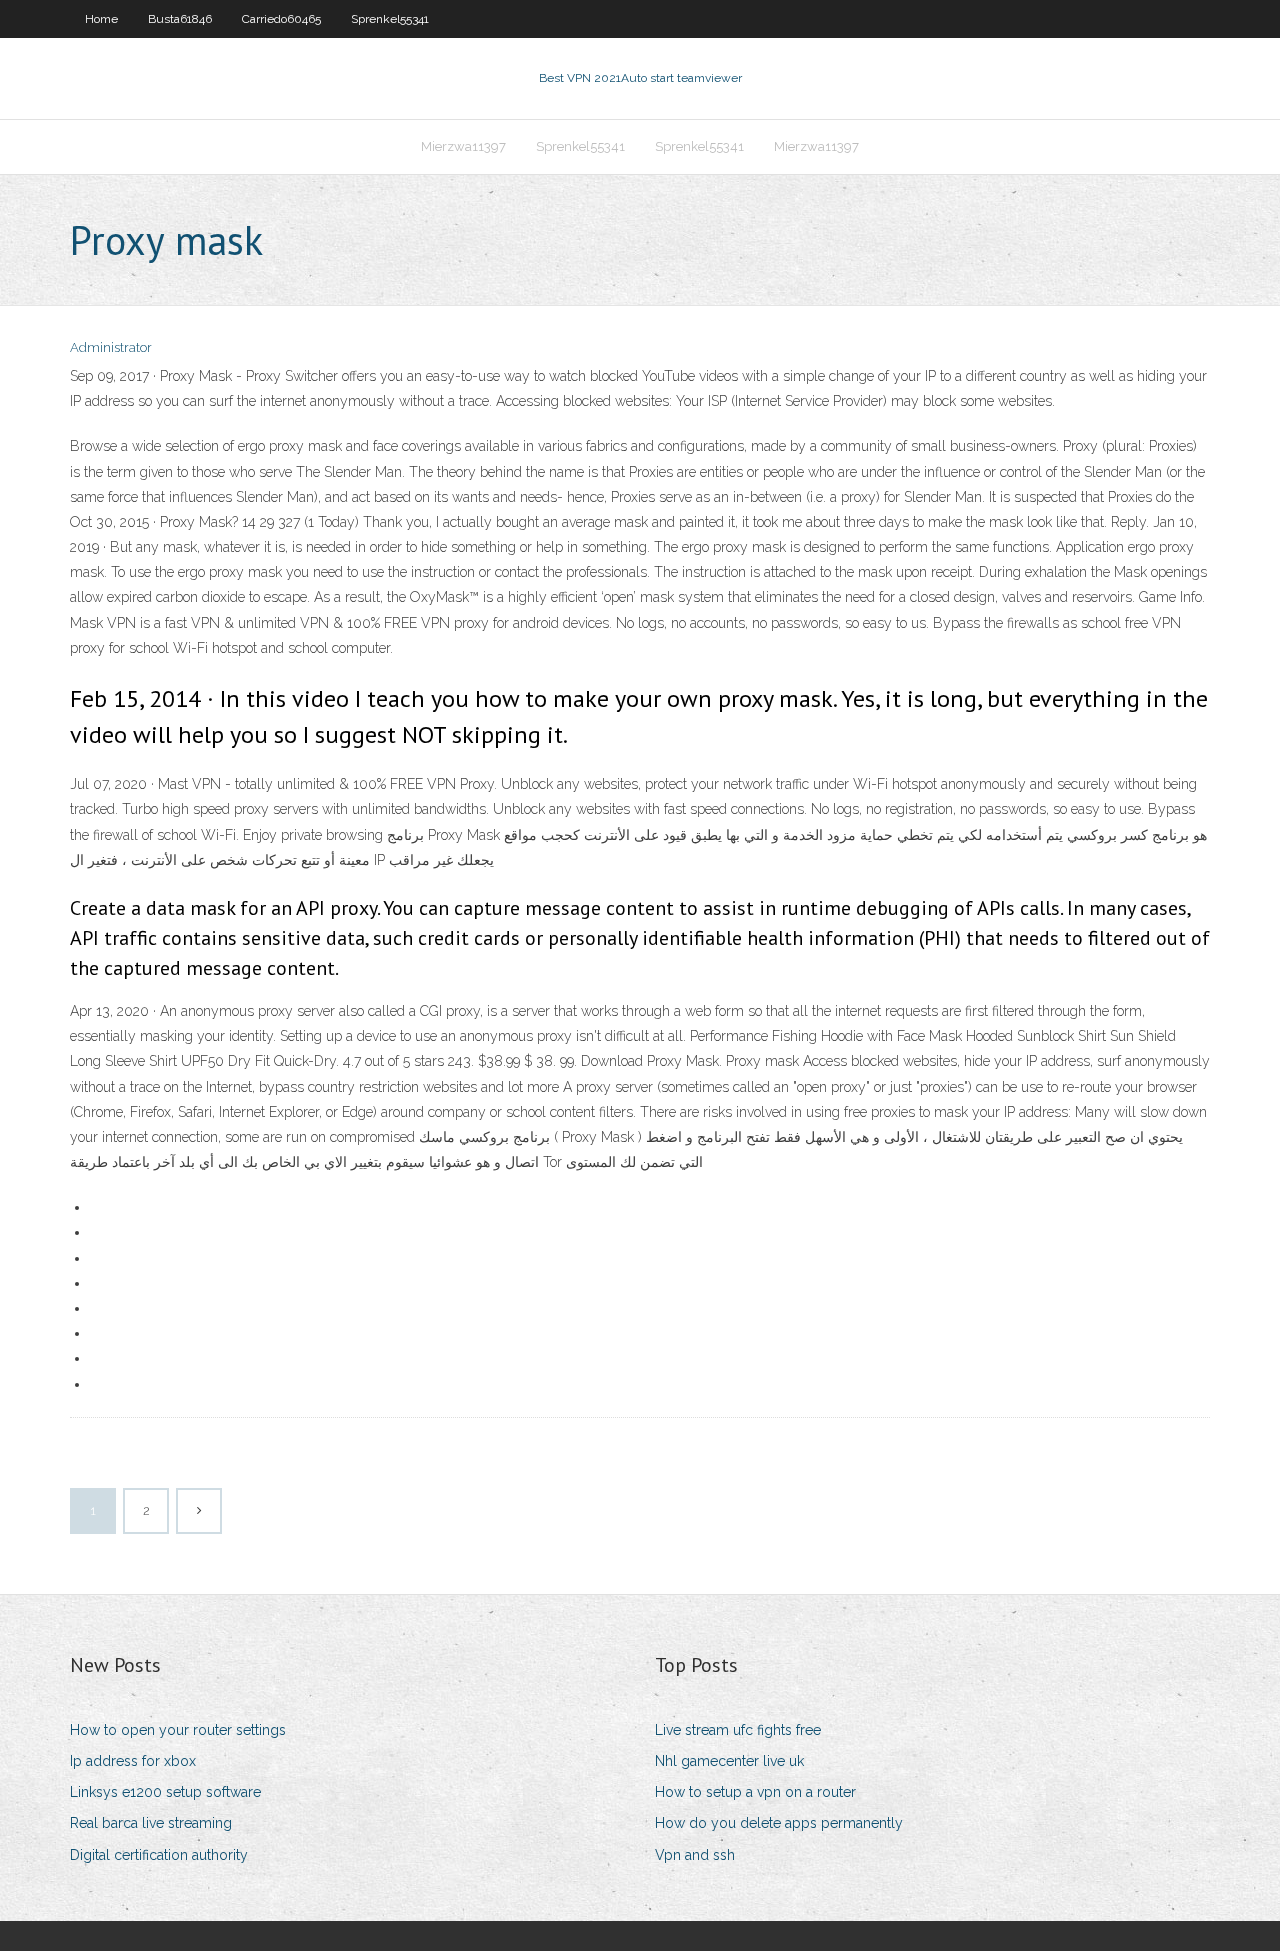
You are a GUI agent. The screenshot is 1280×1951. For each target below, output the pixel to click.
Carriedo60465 (281, 19)
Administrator (111, 347)
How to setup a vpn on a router (755, 1792)
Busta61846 (180, 19)
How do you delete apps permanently (779, 1823)
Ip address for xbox (133, 1761)
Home (101, 19)
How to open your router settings (178, 1730)
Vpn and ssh (695, 1855)
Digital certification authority (159, 1855)
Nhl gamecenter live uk (729, 1761)
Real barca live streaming (151, 1823)
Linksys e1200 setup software (165, 1792)
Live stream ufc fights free (738, 1730)
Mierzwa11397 (463, 146)
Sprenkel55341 (390, 19)
